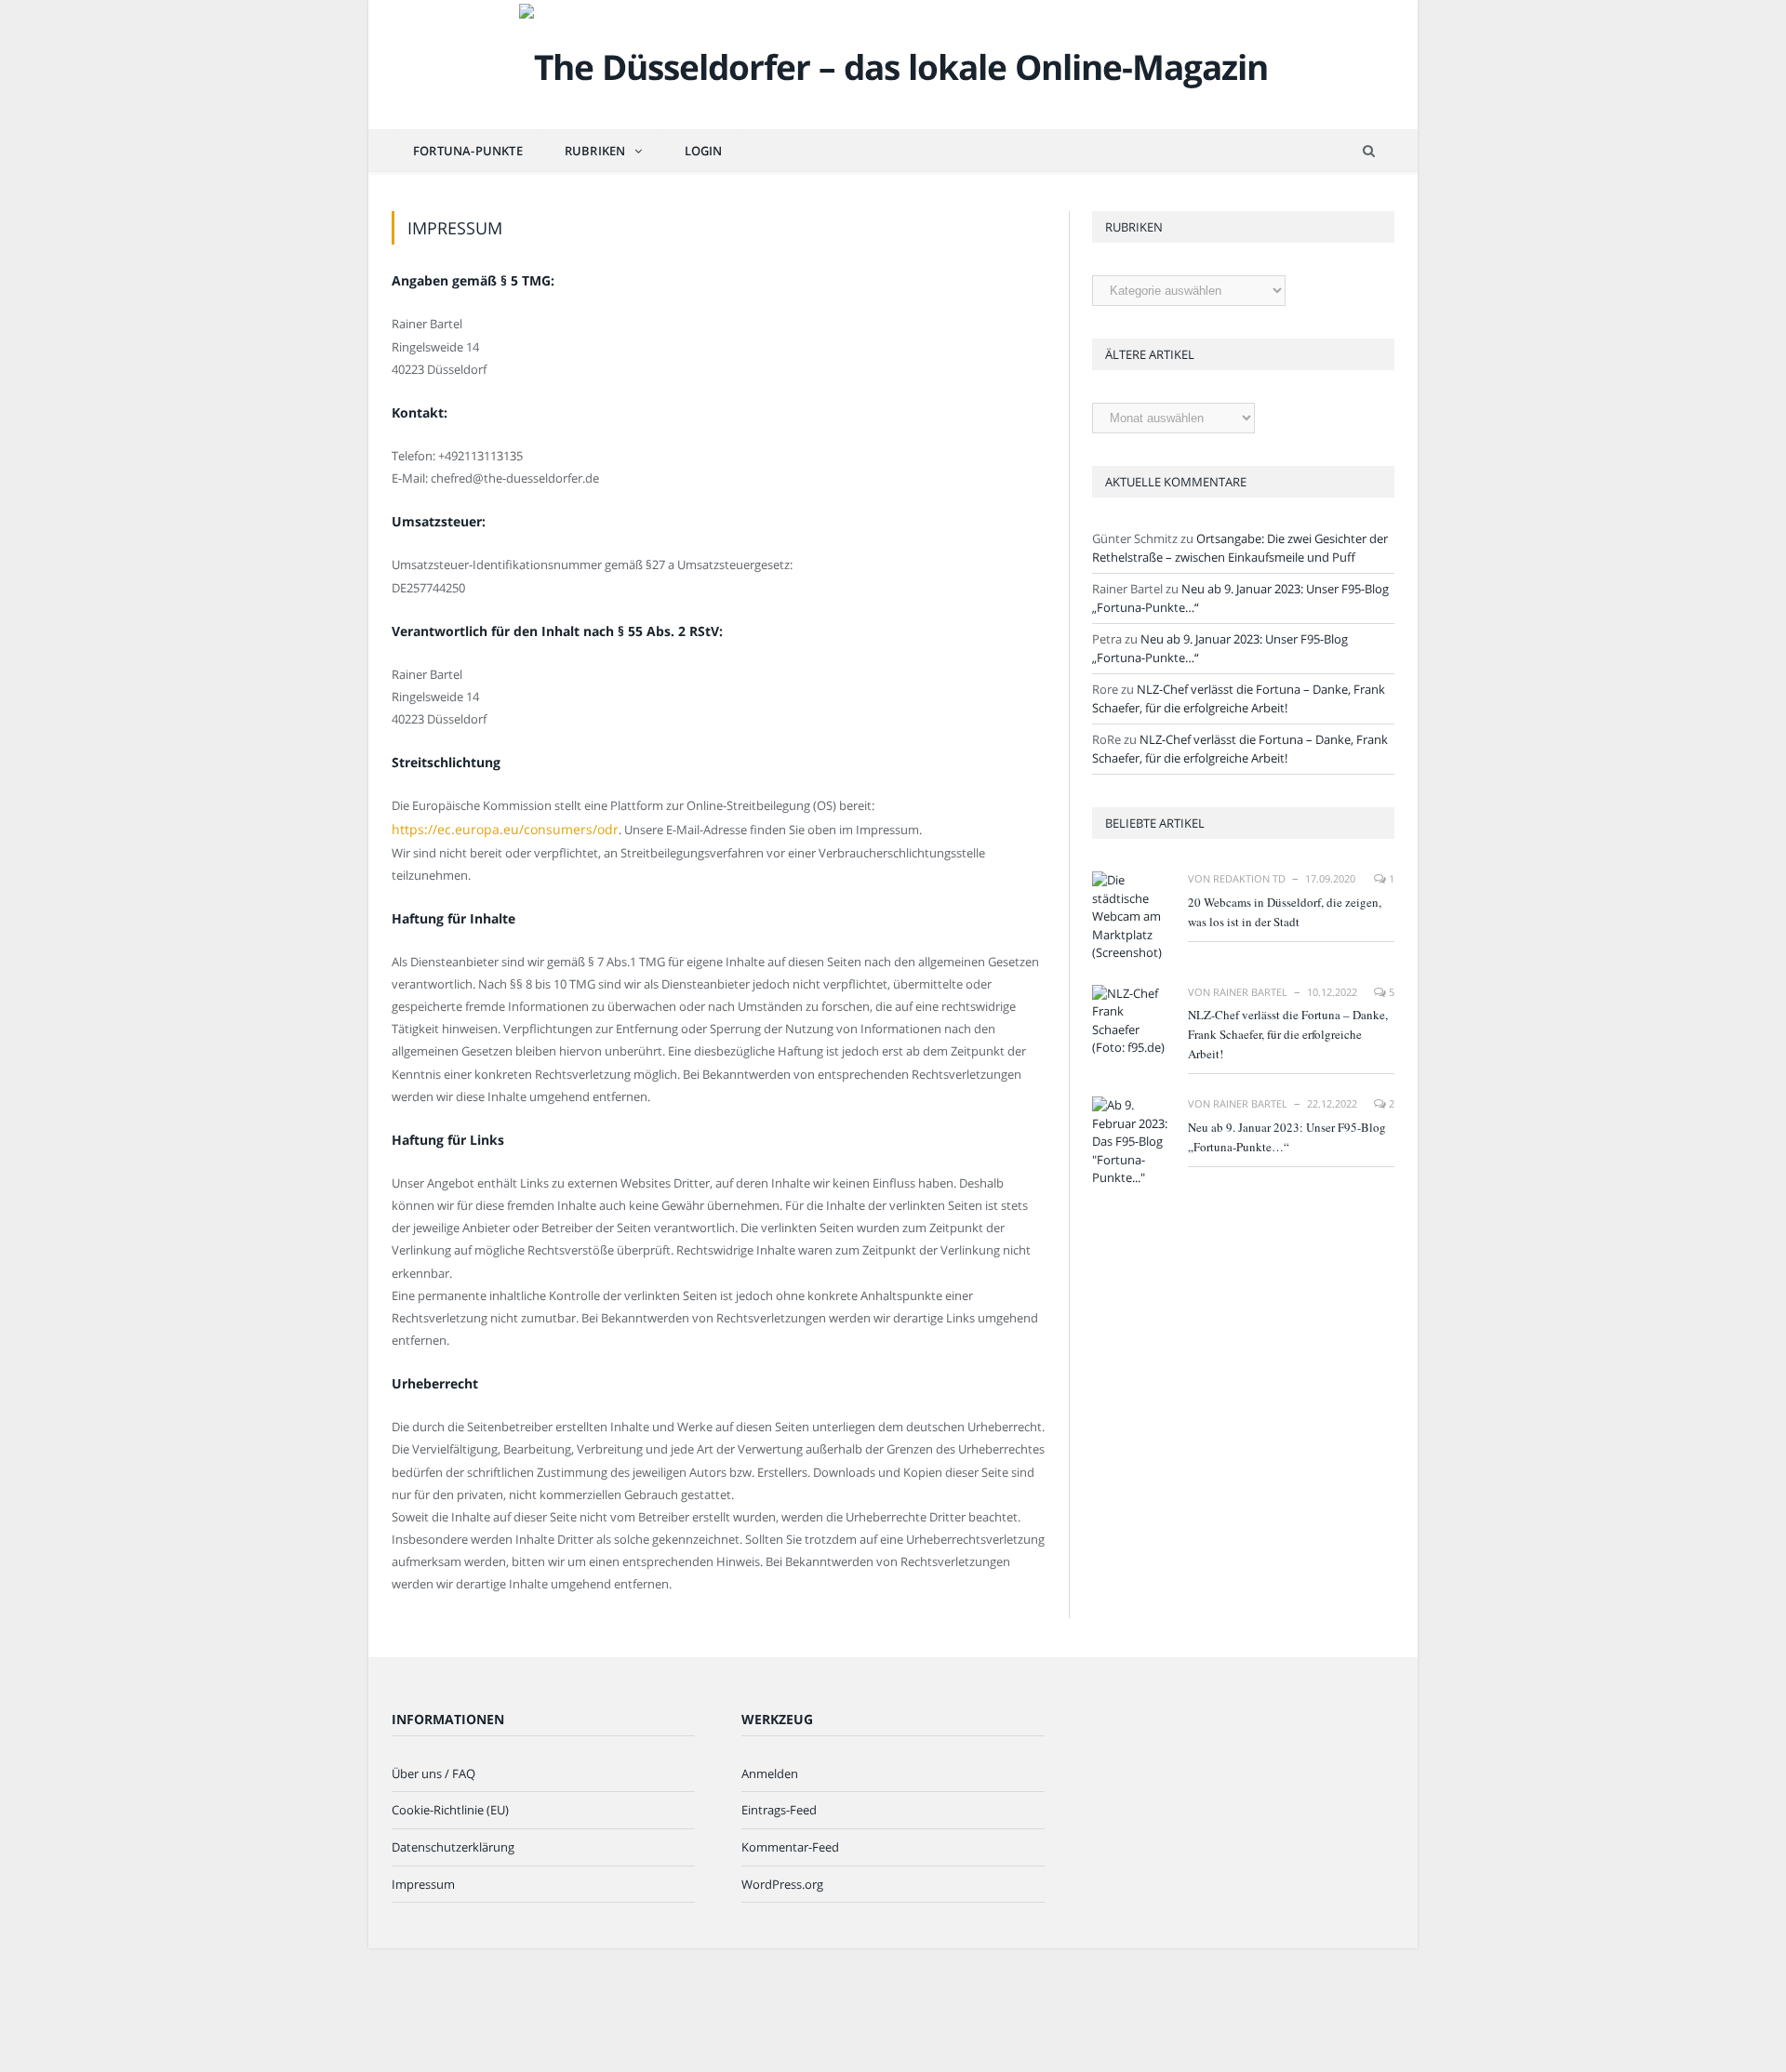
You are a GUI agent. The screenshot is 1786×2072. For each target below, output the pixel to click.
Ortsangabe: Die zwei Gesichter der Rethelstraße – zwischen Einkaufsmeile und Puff (1240, 548)
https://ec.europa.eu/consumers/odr (493, 829)
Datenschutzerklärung (453, 1845)
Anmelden (770, 1772)
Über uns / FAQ (433, 1772)
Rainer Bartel (1250, 992)
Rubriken (595, 151)
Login (704, 151)
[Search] (1369, 151)
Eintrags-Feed (779, 1808)
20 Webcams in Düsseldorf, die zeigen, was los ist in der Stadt (1285, 912)
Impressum (423, 1882)
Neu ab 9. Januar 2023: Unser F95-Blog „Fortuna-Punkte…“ (1287, 1137)
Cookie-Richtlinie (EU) (450, 1808)
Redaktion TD (1249, 878)
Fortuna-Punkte (468, 151)
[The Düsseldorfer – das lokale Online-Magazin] (893, 63)
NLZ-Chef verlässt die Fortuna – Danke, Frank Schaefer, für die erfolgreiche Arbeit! (1239, 698)
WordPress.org (782, 1882)
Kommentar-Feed (790, 1845)
